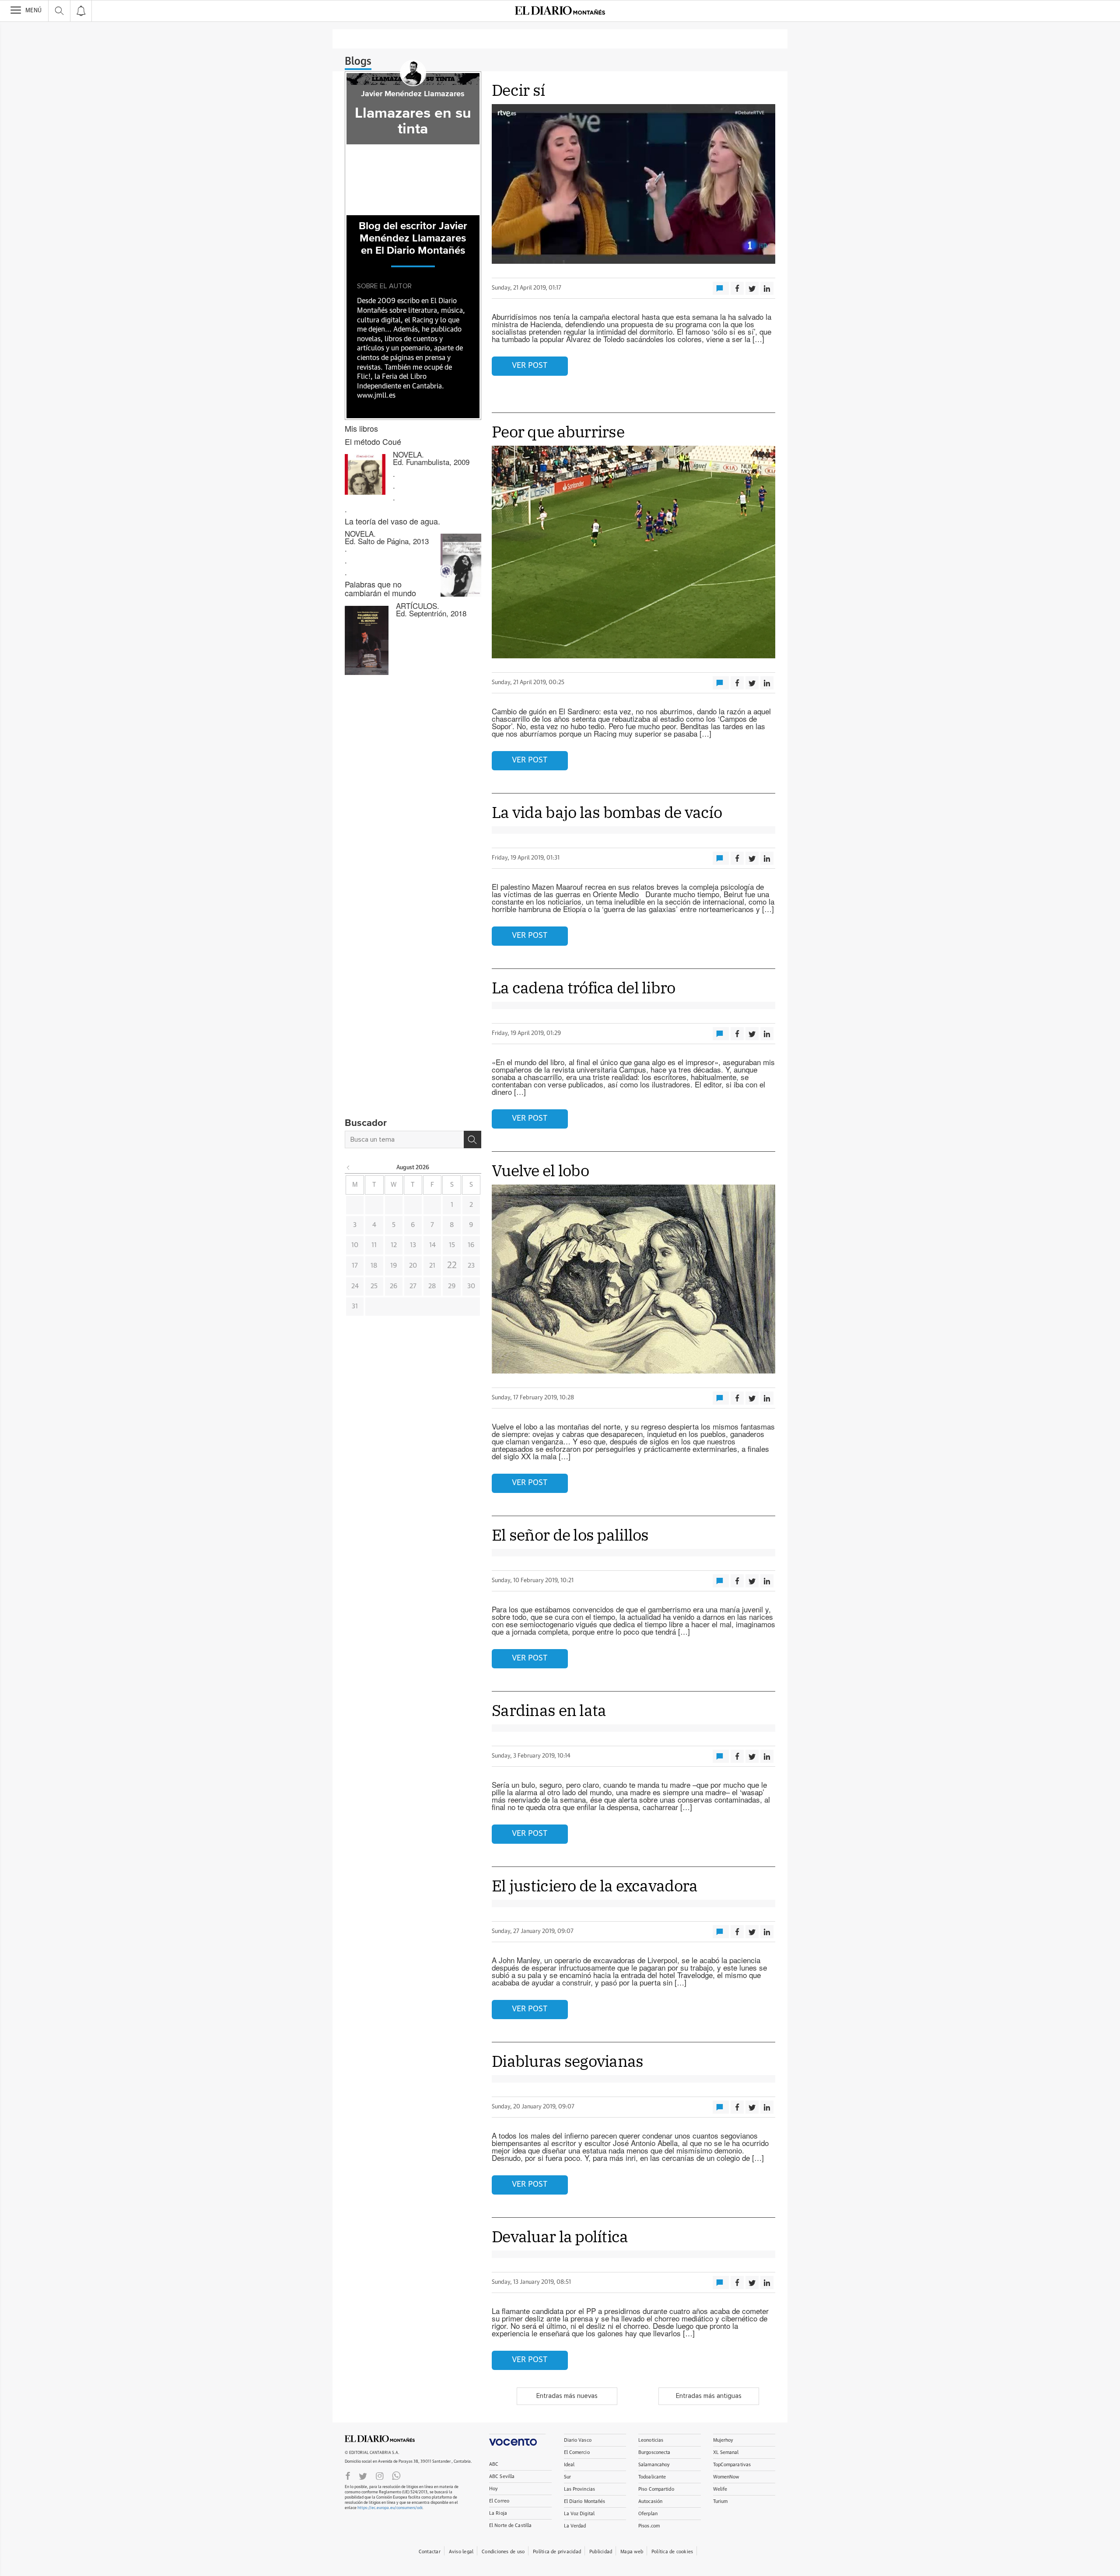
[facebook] (348, 2475)
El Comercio (577, 2452)
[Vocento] (517, 2440)
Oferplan (648, 2514)
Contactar (430, 2552)
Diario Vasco (578, 2440)
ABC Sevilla (502, 2476)
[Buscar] (472, 1139)
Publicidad (601, 2552)
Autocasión (650, 2501)
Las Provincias (580, 2489)
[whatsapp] (396, 2475)
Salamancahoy (654, 2465)
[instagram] (380, 2475)
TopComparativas (732, 2465)
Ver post (530, 366)
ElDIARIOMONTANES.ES (380, 2439)
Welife (720, 2489)
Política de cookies (672, 2552)
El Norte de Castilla (510, 2525)
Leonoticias (651, 2440)
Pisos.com (649, 2526)
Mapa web (632, 2552)
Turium (721, 2501)
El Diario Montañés (585, 2501)
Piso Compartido (656, 2489)
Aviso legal (461, 2552)
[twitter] (363, 2475)
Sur (567, 2477)
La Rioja (498, 2513)
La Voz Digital (579, 2514)
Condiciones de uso (503, 2552)
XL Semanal (726, 2452)
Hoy (493, 2489)
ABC (494, 2464)
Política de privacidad (557, 2552)
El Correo (499, 2501)
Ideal (569, 2465)
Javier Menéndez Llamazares (413, 94)
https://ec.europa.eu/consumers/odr (390, 2508)
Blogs (358, 62)
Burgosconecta (654, 2452)
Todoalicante (652, 2477)
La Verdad (575, 2526)
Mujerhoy (723, 2440)
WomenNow (726, 2477)
